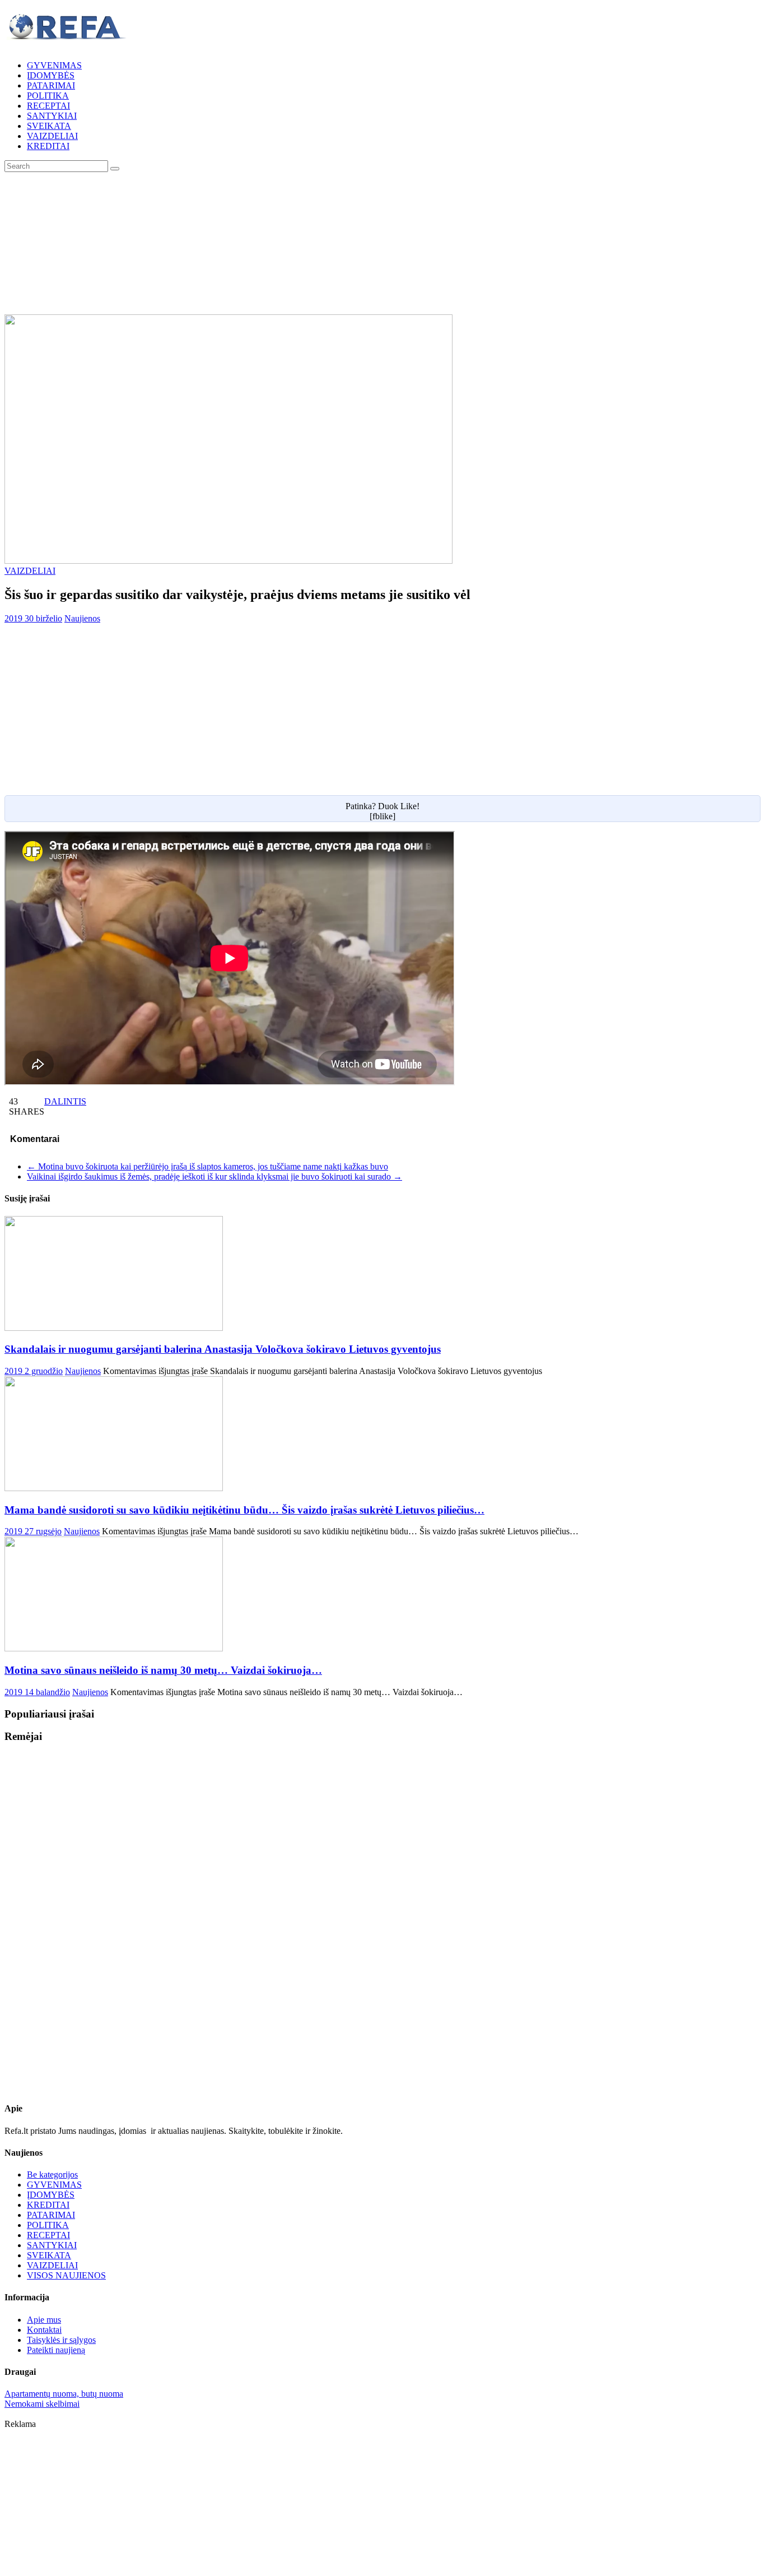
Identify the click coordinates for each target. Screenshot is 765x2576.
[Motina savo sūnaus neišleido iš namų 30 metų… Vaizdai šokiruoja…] (114, 1648)
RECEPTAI (48, 106)
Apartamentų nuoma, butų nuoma (64, 2394)
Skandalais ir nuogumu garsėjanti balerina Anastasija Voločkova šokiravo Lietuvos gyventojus (223, 1349)
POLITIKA (48, 96)
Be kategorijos (52, 2174)
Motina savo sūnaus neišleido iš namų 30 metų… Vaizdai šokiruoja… (163, 1670)
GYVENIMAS (54, 65)
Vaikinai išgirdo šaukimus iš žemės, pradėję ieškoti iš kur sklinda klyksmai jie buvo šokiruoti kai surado (214, 1176)
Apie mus (44, 2320)
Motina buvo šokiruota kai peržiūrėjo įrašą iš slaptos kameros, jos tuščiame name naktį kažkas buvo (207, 1166)
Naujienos (82, 618)
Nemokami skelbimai (42, 2404)
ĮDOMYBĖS (51, 75)
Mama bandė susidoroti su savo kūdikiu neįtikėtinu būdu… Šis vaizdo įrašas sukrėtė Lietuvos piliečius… (244, 1510)
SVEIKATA (49, 126)
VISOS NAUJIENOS (66, 2275)
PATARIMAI (51, 85)
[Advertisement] (382, 242)
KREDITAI (48, 146)
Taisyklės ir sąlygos (61, 2340)
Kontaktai (44, 2330)
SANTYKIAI (52, 116)
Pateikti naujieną (56, 2350)
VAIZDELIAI (52, 136)
